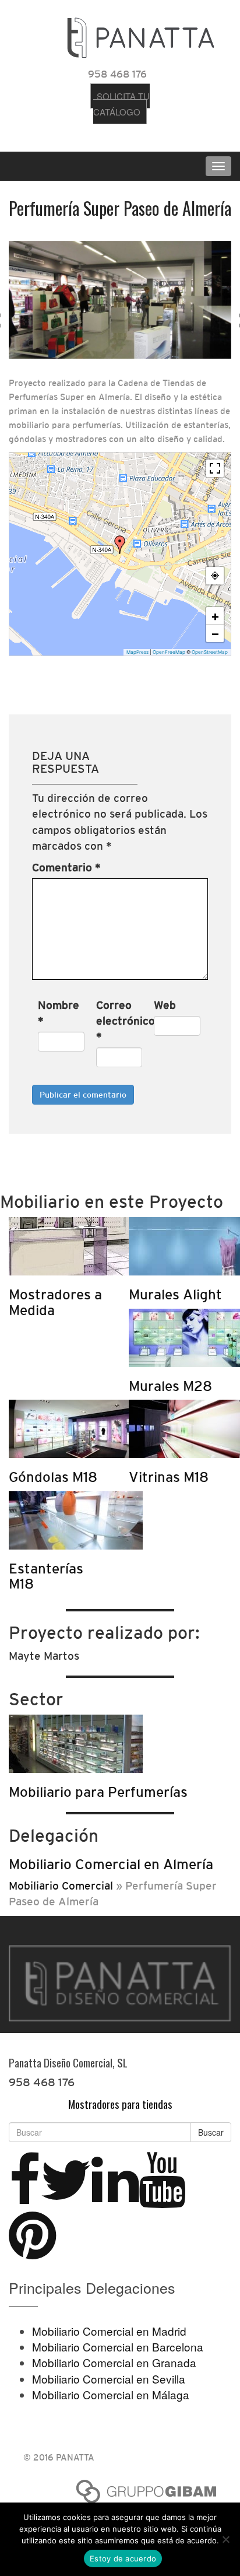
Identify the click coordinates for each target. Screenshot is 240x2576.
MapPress (137, 652)
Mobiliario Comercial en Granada (114, 2362)
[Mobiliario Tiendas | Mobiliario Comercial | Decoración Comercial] (141, 35)
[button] (120, 545)
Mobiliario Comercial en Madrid (109, 2331)
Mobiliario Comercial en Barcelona (118, 2347)
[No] (225, 2539)
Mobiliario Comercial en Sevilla (109, 2379)
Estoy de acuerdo (123, 2559)
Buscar (211, 2132)
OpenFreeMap (169, 652)
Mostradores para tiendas (120, 2104)
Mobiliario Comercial (61, 1885)
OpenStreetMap (210, 652)
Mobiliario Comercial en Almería (111, 1864)
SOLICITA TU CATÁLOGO (121, 104)
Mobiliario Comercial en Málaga (111, 2394)
